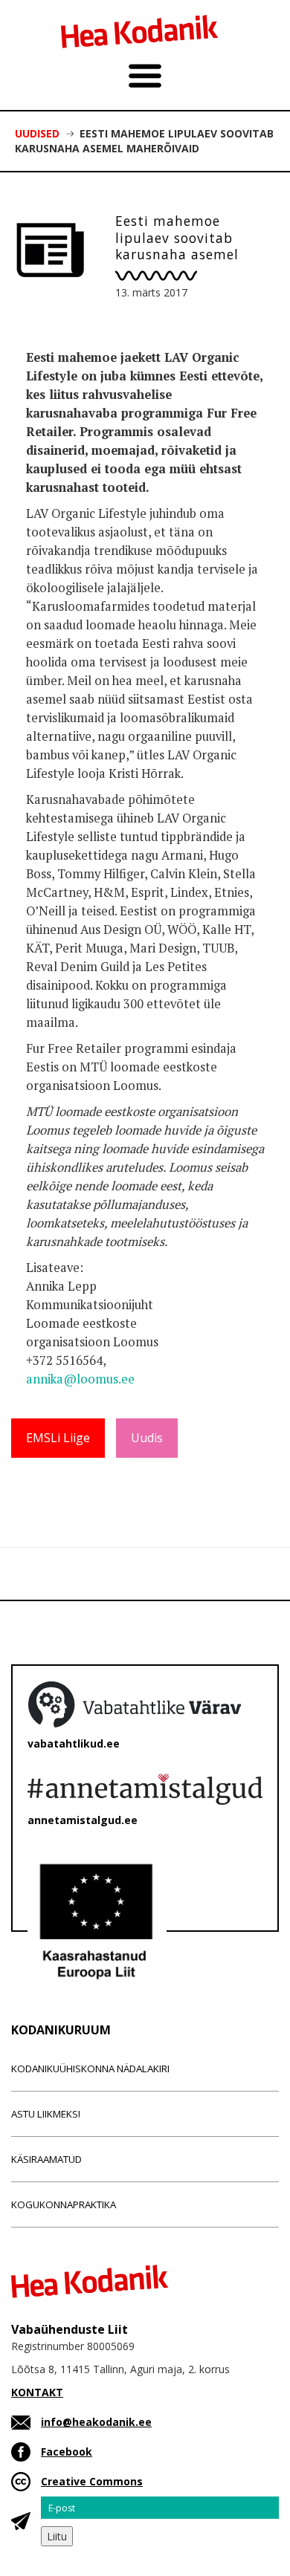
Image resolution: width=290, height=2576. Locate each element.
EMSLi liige (58, 1438)
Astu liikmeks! (46, 2114)
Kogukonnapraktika (64, 2204)
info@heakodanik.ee (96, 2422)
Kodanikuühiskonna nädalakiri (90, 2069)
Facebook (67, 2452)
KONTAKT (37, 2392)
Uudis (147, 1438)
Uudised (37, 133)
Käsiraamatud (46, 2159)
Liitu (57, 2536)
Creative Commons (92, 2481)
